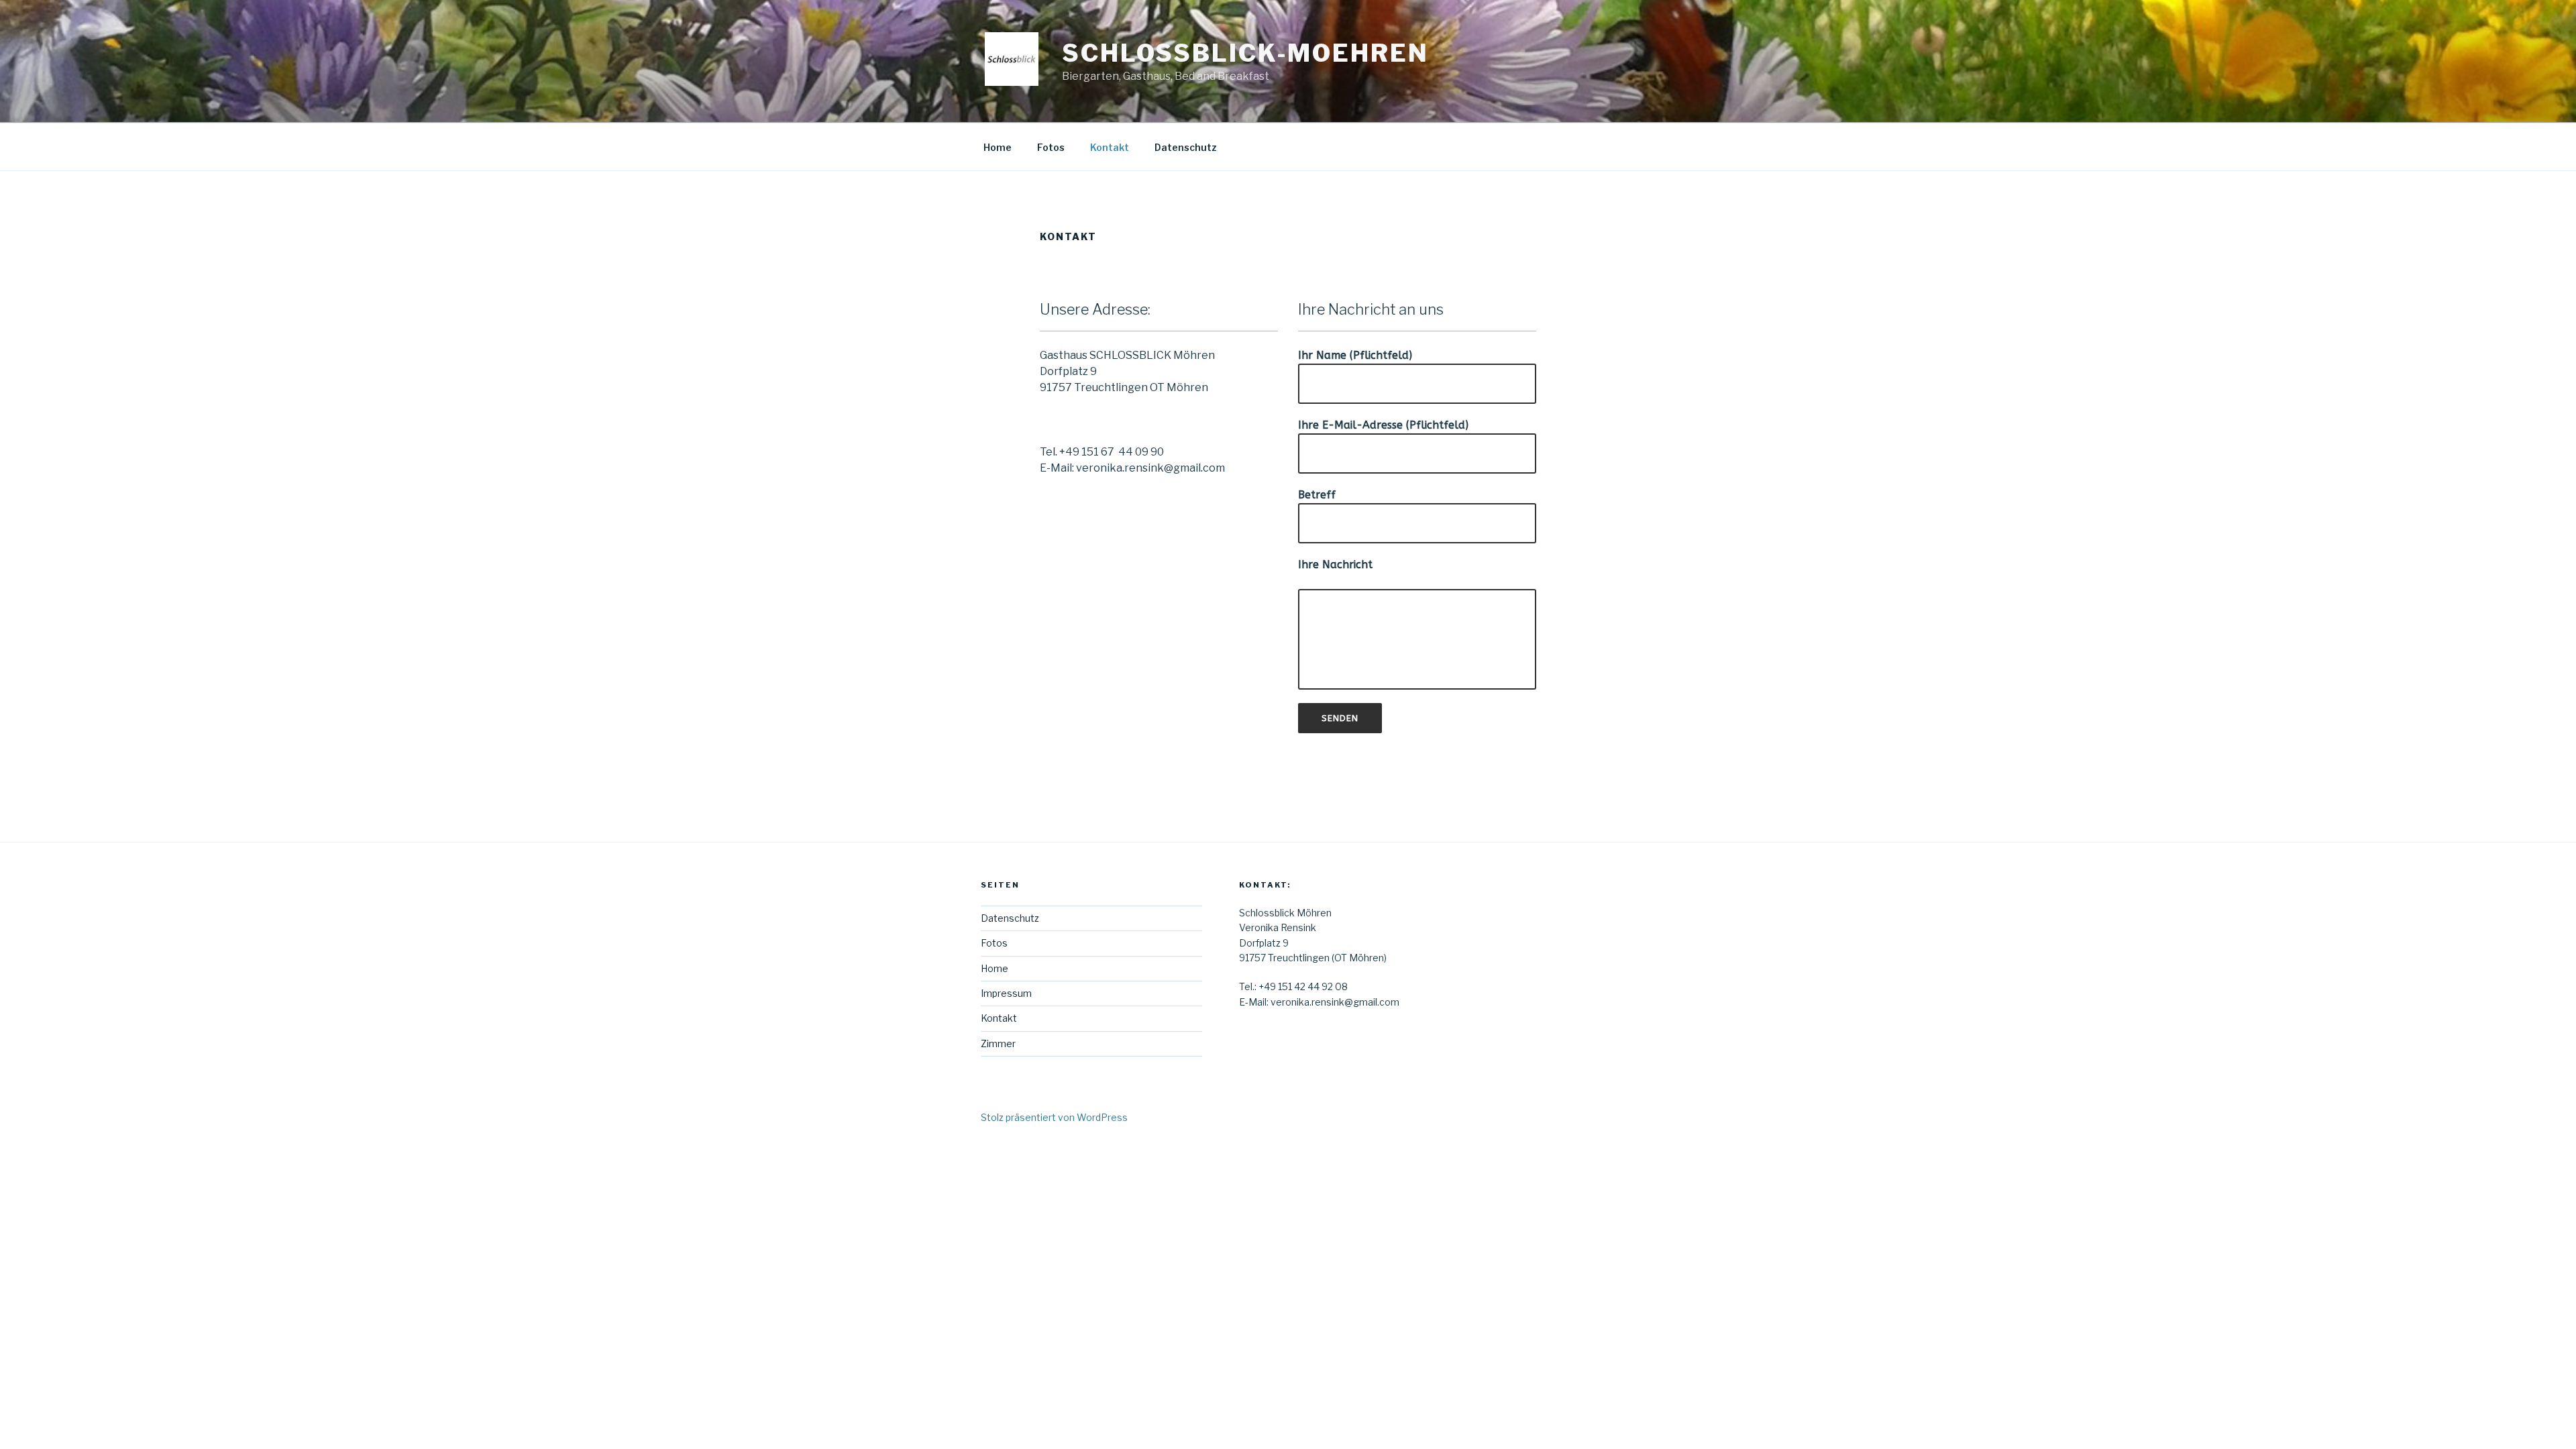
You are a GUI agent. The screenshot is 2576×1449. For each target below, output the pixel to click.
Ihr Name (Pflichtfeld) (1355, 355)
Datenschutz (1186, 147)
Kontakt (1110, 147)
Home (998, 147)
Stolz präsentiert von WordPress (1054, 1117)
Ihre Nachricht (1335, 565)
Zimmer (998, 1043)
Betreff (1317, 495)
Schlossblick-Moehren (1245, 53)
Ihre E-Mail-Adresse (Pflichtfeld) (1383, 425)
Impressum (1006, 993)
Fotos (1051, 147)
